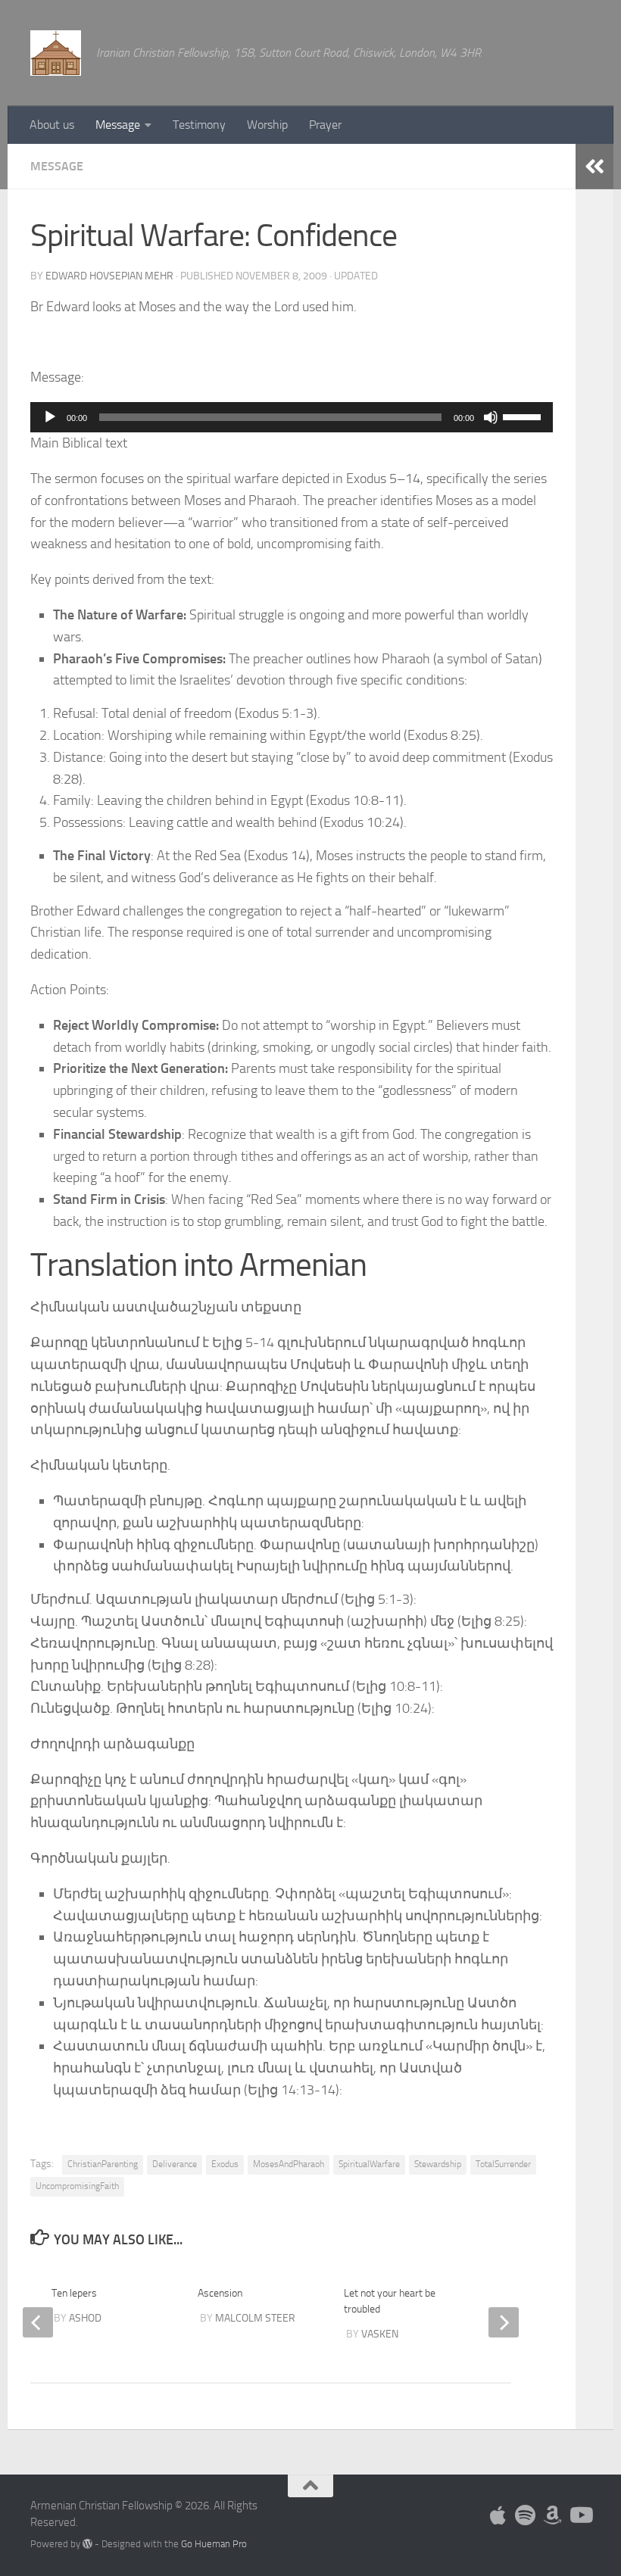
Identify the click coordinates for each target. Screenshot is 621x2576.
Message (118, 125)
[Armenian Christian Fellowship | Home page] (56, 53)
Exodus (225, 2164)
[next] (504, 2322)
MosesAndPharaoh (289, 2164)
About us (52, 125)
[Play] (50, 417)
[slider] (524, 416)
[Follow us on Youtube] (580, 2515)
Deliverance (175, 2164)
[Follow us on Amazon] (553, 2515)
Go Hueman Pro (214, 2544)
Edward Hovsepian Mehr (109, 276)
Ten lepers (74, 2293)
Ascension (220, 2293)
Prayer (325, 125)
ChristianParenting (103, 2164)
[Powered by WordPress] (87, 2544)
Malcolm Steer (255, 2318)
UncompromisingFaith (77, 2186)
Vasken (380, 2334)
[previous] (38, 2322)
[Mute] (491, 417)
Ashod (85, 2318)
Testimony (199, 125)
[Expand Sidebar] (594, 167)
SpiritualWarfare (369, 2164)
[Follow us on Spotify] (526, 2515)
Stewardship (438, 2164)
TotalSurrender (503, 2164)
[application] (292, 417)
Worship (267, 125)
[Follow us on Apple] (498, 2515)
